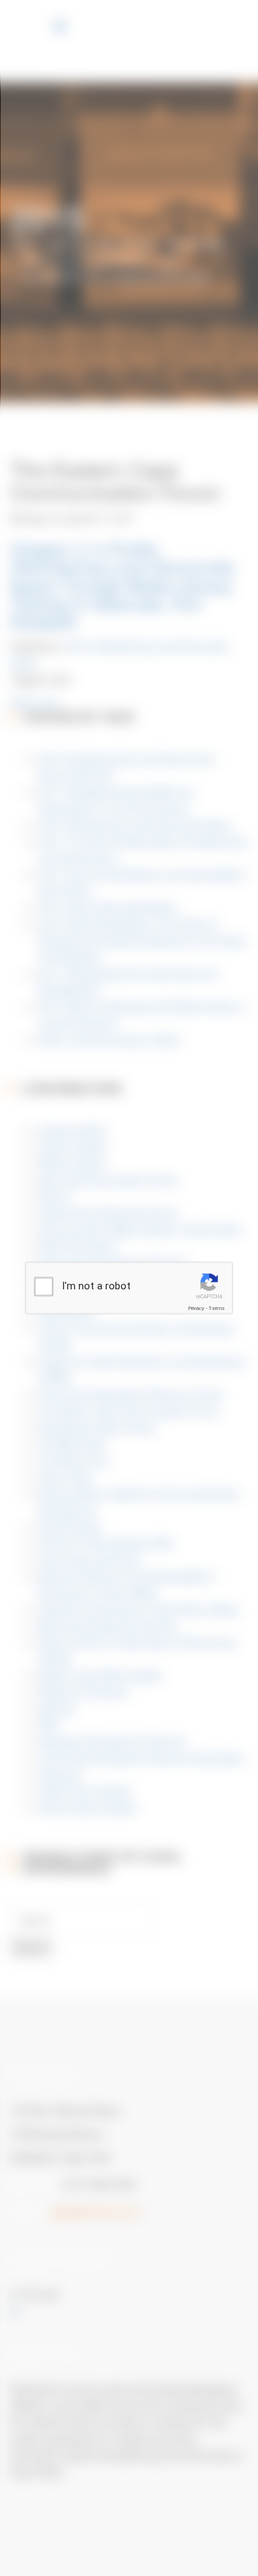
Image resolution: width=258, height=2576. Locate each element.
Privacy (196, 1308)
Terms (217, 1308)
